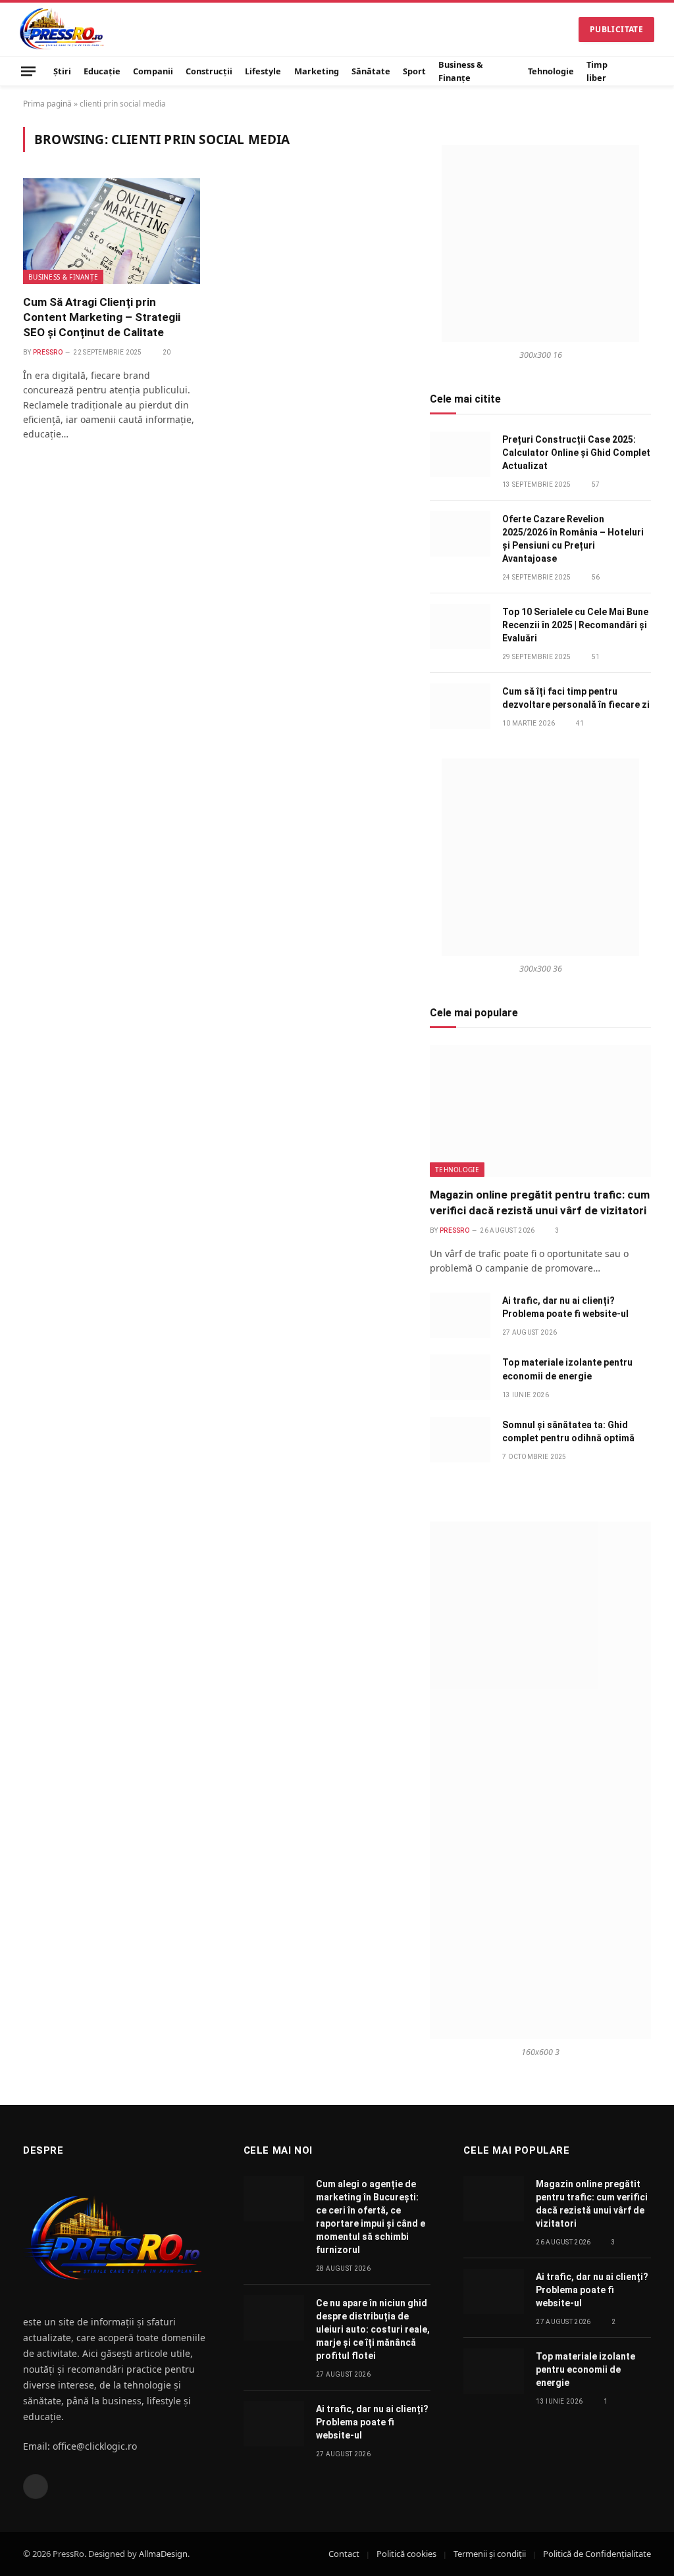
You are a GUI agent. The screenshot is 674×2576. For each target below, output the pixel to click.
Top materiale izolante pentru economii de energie (567, 1369)
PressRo (48, 352)
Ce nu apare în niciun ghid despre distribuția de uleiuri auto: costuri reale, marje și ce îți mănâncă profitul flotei (373, 2329)
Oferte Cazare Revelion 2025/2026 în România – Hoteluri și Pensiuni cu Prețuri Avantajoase (573, 539)
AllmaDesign (163, 2554)
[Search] (649, 71)
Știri (62, 71)
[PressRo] (62, 29)
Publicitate (616, 29)
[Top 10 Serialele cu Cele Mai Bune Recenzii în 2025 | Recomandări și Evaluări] (460, 627)
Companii (153, 71)
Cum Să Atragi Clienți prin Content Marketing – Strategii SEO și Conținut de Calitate (102, 317)
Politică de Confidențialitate (597, 2554)
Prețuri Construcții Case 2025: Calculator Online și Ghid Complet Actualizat (576, 453)
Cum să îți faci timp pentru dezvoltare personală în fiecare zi (576, 698)
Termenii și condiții (490, 2554)
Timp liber (597, 71)
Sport (414, 71)
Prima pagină (47, 104)
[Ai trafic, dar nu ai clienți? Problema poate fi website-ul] (460, 1315)
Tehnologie (551, 71)
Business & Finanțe (461, 71)
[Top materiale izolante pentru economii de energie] (460, 1377)
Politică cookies (406, 2554)
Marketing (317, 71)
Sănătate (371, 71)
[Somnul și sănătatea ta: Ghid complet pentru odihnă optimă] (460, 1440)
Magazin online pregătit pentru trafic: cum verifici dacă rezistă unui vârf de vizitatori (540, 1202)
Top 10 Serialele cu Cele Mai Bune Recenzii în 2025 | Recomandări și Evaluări (575, 625)
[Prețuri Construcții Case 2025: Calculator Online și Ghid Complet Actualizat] (460, 454)
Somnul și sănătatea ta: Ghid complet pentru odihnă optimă (568, 1431)
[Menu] (28, 71)
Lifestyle (263, 71)
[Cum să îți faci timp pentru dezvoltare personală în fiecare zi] (460, 706)
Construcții (209, 71)
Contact (344, 2554)
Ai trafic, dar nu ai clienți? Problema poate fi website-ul (565, 1307)
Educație (102, 71)
